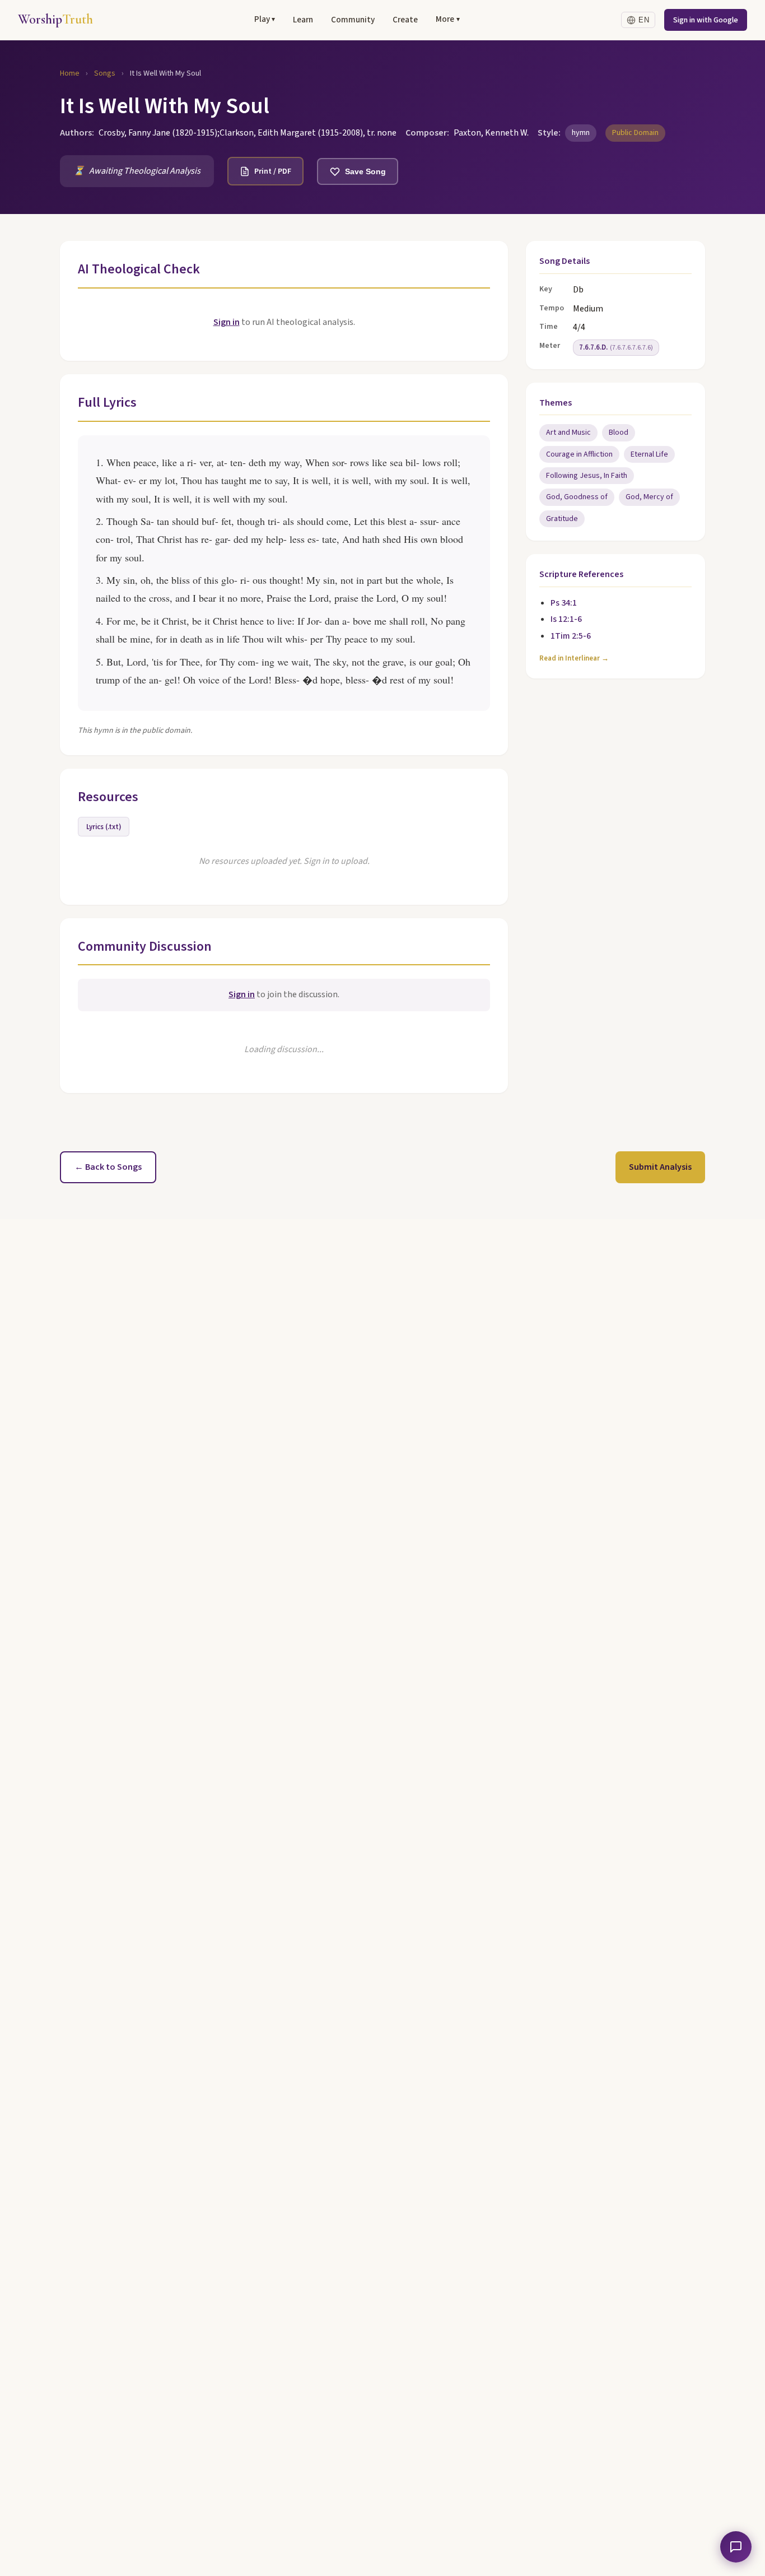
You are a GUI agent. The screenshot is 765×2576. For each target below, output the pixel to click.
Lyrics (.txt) (104, 827)
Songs (105, 73)
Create (405, 20)
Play (265, 19)
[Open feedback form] (736, 2547)
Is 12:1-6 (566, 619)
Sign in (227, 322)
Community (353, 20)
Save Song (365, 171)
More (447, 19)
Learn (303, 20)
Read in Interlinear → (574, 658)
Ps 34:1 (564, 603)
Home (70, 73)
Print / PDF (273, 171)
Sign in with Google (706, 20)
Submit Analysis (660, 1167)
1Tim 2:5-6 (571, 636)
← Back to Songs (108, 1167)
